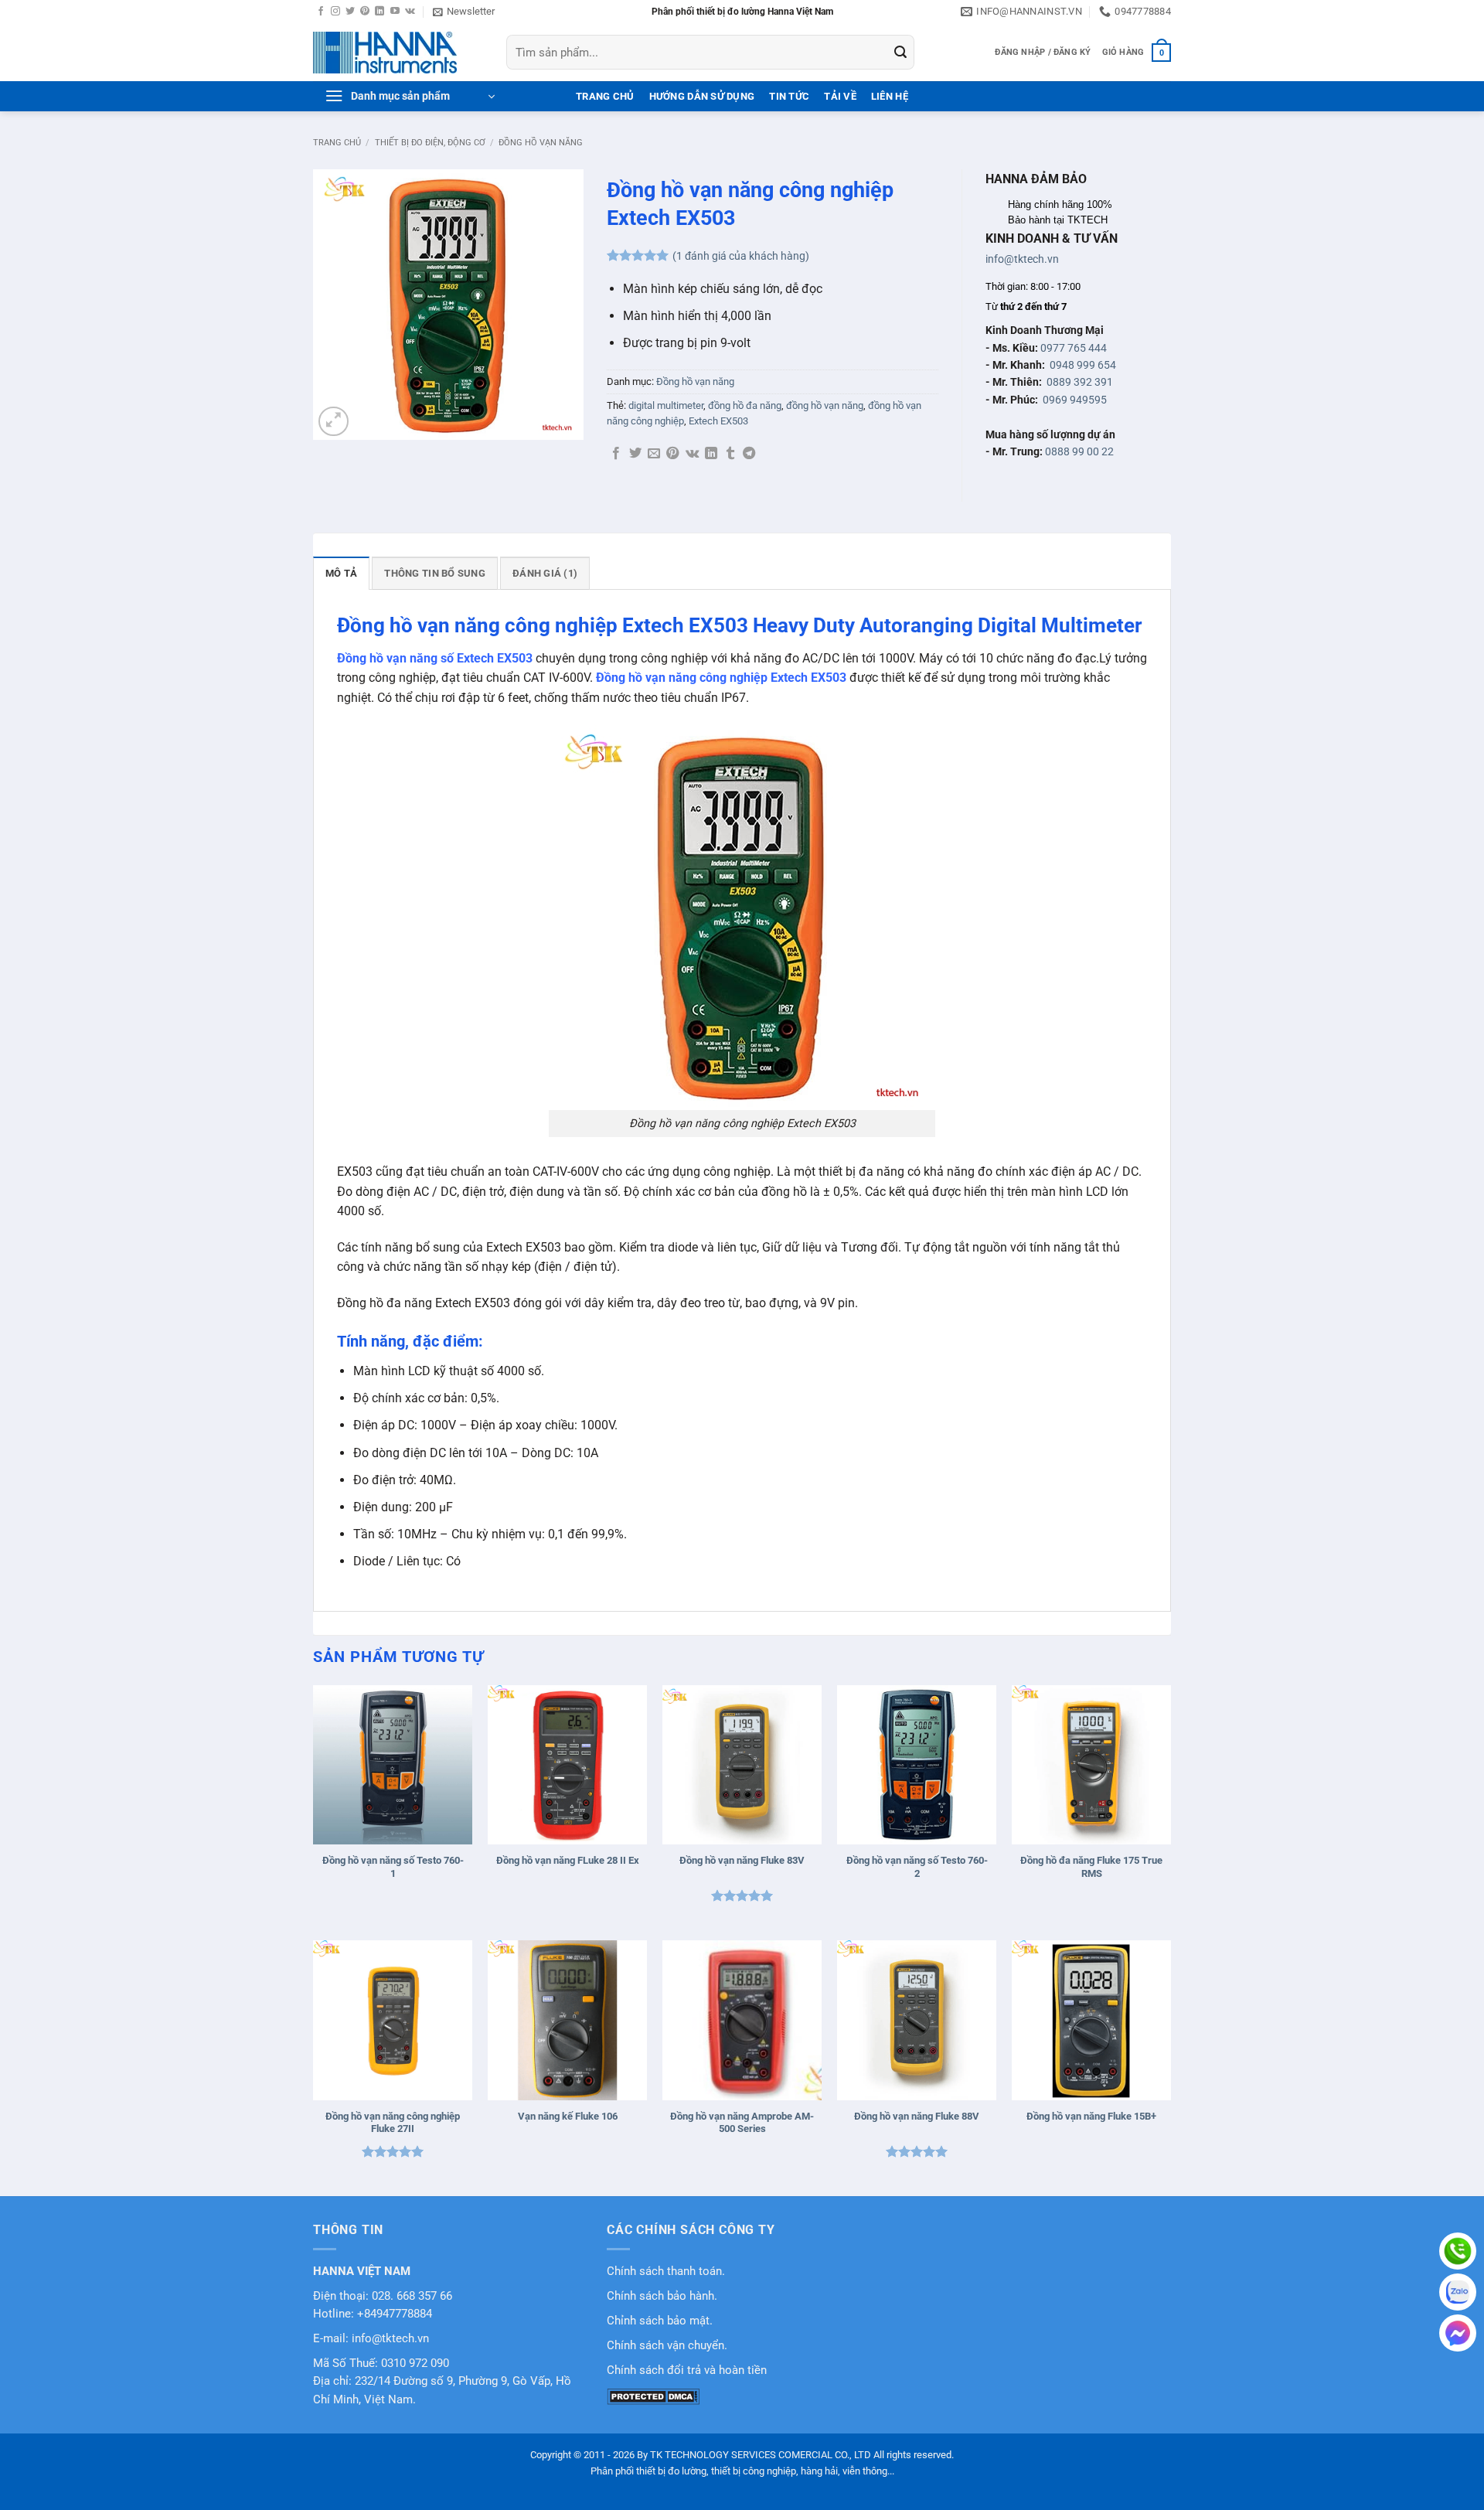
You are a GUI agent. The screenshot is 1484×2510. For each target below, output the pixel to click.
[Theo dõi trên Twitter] (350, 12)
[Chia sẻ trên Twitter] (635, 454)
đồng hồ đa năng (745, 405)
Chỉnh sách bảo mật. (660, 2321)
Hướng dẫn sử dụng (702, 96)
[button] (464, 12)
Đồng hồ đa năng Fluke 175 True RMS (1091, 1867)
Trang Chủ (605, 96)
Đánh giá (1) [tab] (545, 573)
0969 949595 (1075, 400)
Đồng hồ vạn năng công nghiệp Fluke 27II (393, 2123)
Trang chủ (337, 143)
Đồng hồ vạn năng (541, 143)
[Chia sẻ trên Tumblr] (730, 454)
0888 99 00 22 (1079, 451)
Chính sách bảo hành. (662, 2296)
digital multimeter (666, 405)
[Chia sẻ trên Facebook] (616, 454)
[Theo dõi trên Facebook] (321, 12)
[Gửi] (900, 53)
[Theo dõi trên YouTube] (395, 12)
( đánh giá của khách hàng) (741, 256)
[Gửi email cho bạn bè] (654, 454)
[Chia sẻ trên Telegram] (749, 454)
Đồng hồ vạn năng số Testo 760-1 (393, 1867)
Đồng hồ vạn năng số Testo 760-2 (917, 1867)
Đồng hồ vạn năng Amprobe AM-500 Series (742, 2123)
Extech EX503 (718, 421)
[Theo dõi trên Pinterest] (365, 12)
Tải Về (840, 96)
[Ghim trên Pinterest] (672, 454)
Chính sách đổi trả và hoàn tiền (687, 2370)
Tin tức (789, 96)
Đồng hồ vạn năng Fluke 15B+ (1091, 2116)
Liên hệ (890, 96)
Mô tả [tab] (341, 573)
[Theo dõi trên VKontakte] (410, 12)
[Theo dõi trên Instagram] (335, 12)
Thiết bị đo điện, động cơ (430, 143)
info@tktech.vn (1022, 259)
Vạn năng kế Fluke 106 (568, 2116)
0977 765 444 (1074, 348)
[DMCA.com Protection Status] (653, 2396)
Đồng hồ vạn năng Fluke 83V (742, 1860)
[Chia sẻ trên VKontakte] (692, 454)
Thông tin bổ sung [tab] (434, 573)
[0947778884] (1458, 2251)
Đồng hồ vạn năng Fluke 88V (917, 2116)
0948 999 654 (1083, 365)
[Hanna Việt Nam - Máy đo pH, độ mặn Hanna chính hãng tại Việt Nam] (398, 53)
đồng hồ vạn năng (825, 405)
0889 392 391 (1080, 382)
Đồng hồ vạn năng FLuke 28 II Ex (568, 1860)
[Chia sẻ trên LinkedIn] (711, 454)
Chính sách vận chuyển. (667, 2346)
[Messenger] (1458, 2333)
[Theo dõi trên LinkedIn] (380, 12)
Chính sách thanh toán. (666, 2272)
